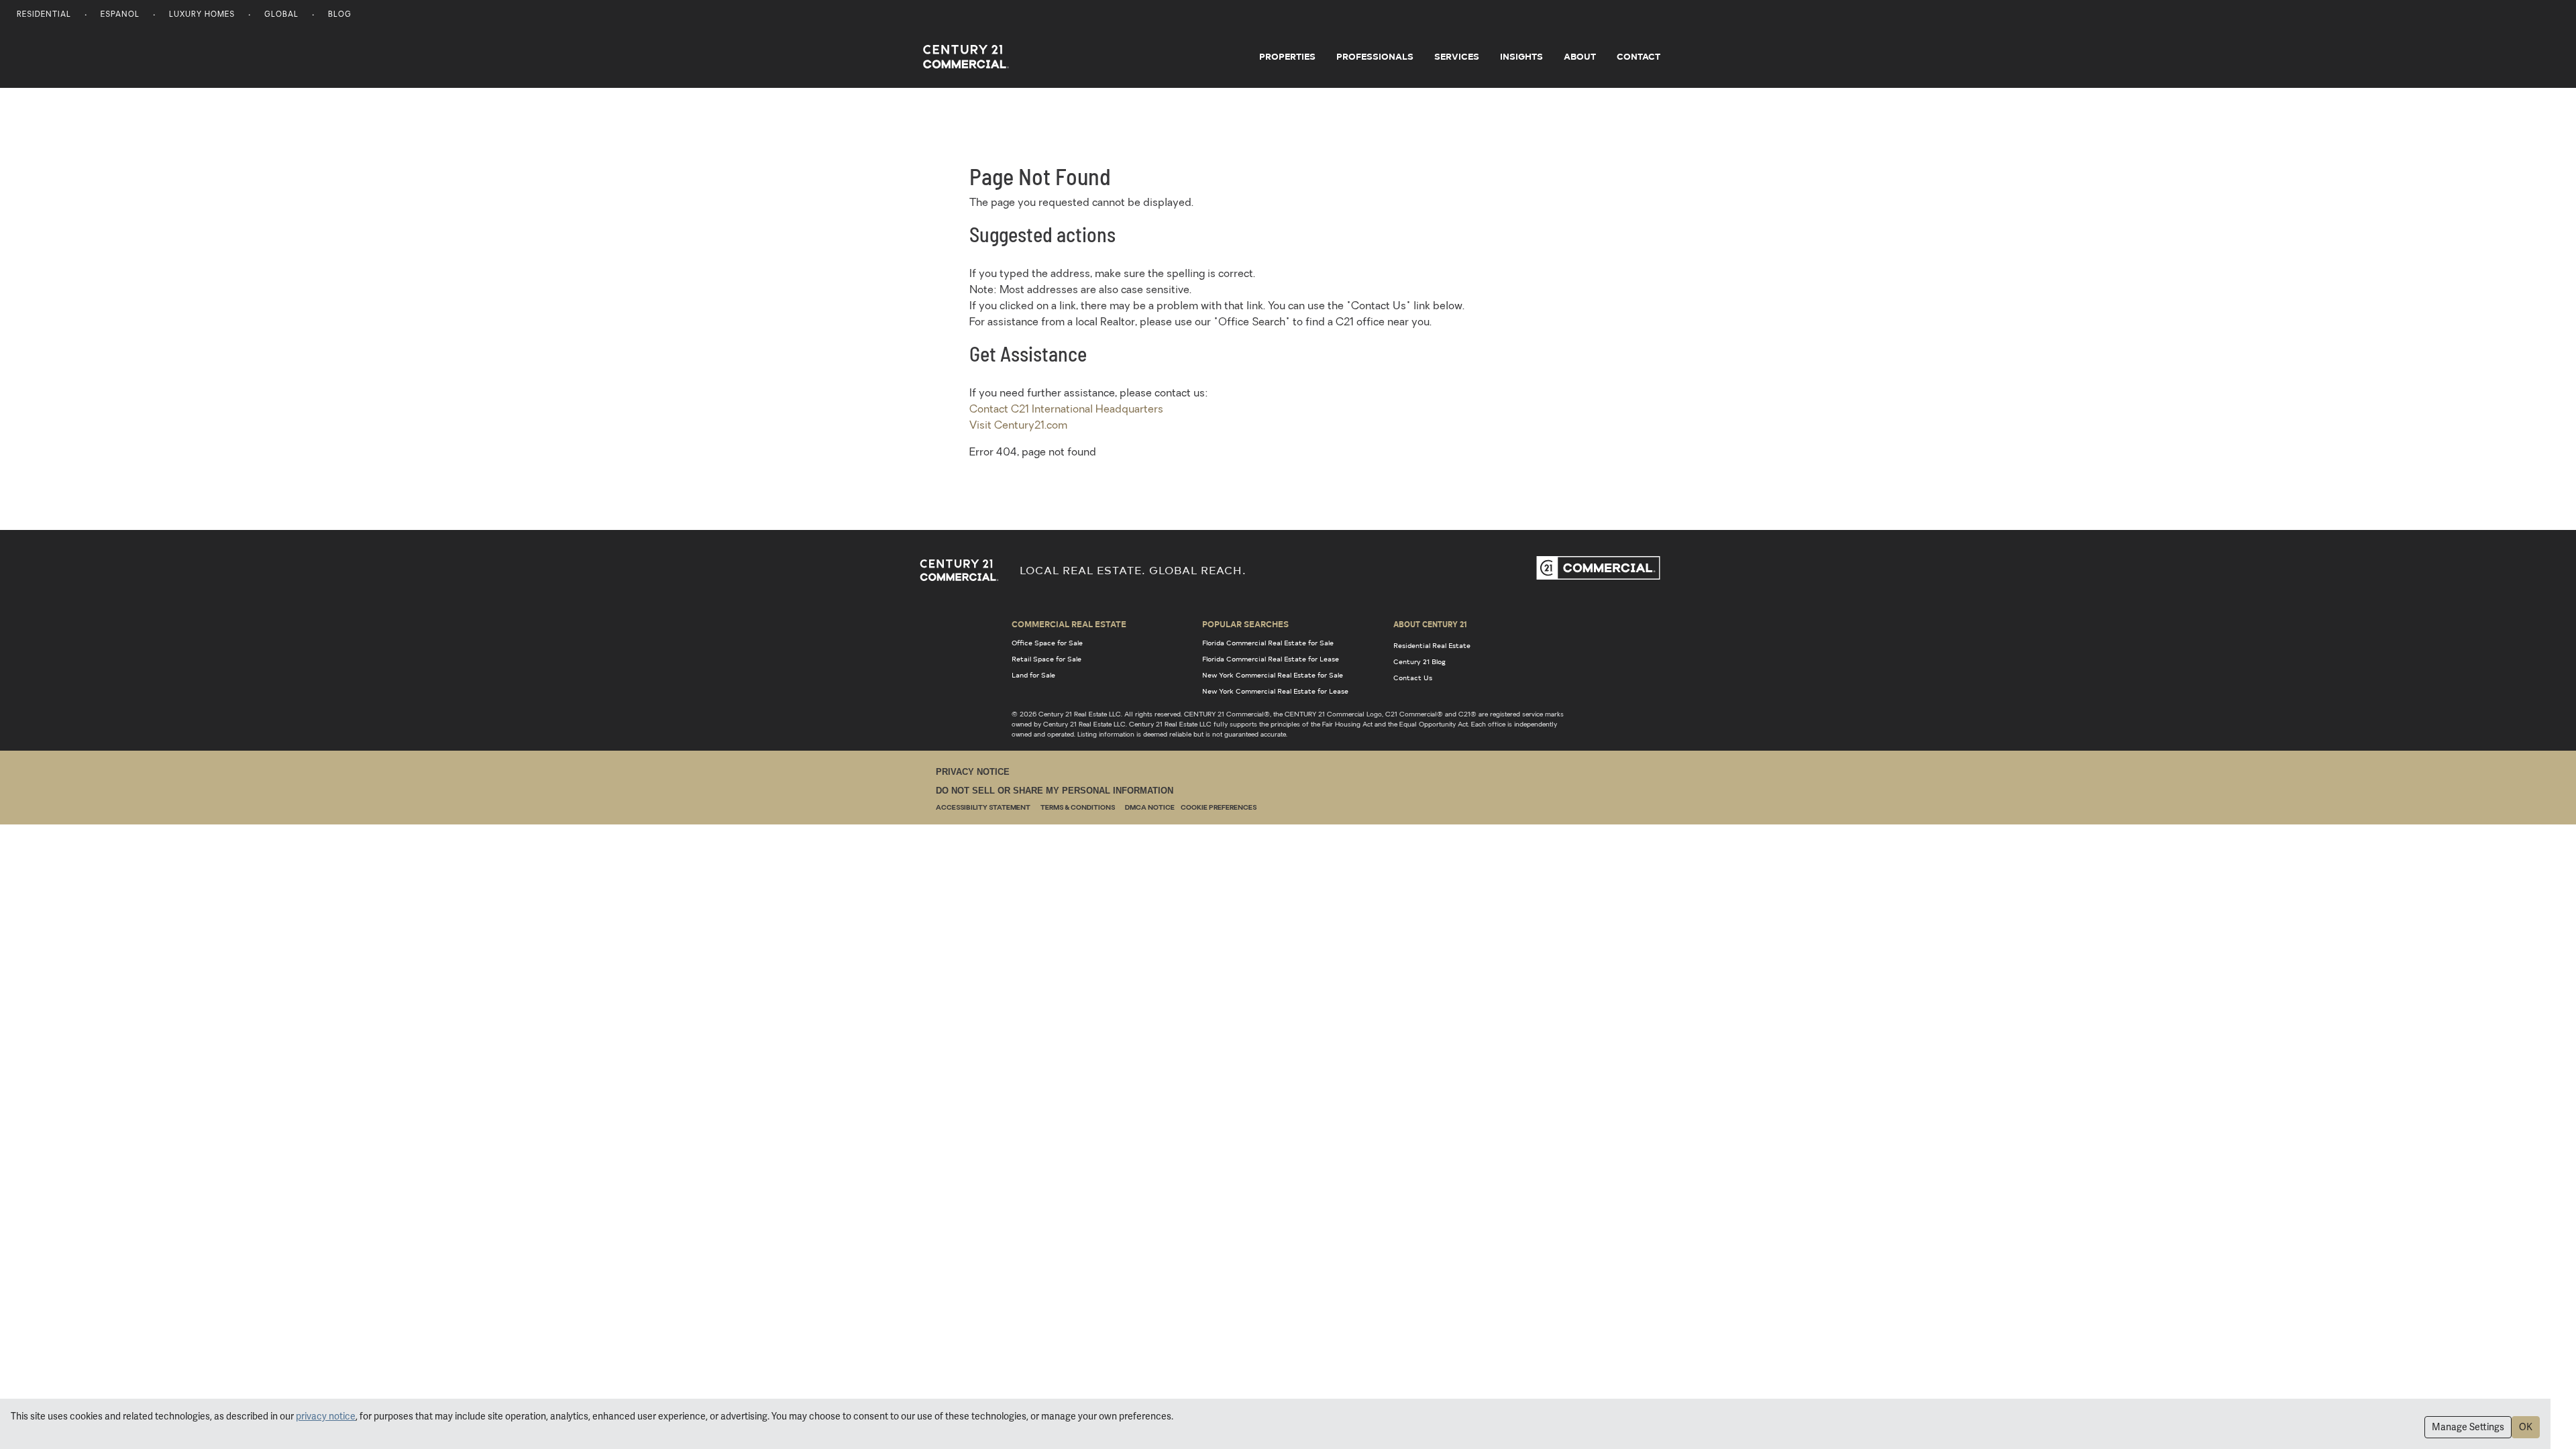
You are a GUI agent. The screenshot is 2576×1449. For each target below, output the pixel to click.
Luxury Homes (202, 15)
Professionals (1375, 56)
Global (281, 15)
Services (1457, 56)
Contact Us (1413, 678)
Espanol (120, 15)
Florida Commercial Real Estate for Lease (1271, 659)
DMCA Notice (1150, 808)
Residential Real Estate (1432, 645)
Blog (340, 15)
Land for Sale (1033, 675)
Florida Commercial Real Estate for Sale (1268, 643)
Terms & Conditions (1078, 808)
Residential (44, 15)
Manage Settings (2468, 1427)
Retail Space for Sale (1046, 659)
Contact (1639, 56)
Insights (1521, 56)
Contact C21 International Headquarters (1066, 410)
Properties (1287, 56)
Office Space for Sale (1047, 643)
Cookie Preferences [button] (1219, 808)
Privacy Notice (973, 772)
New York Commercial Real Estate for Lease (1275, 691)
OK (2526, 1427)
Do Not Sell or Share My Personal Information (1055, 791)
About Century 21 (1430, 624)
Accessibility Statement (983, 808)
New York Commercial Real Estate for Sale (1273, 675)
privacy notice (326, 1416)
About (1580, 56)
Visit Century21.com (1018, 426)
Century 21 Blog (1419, 661)
